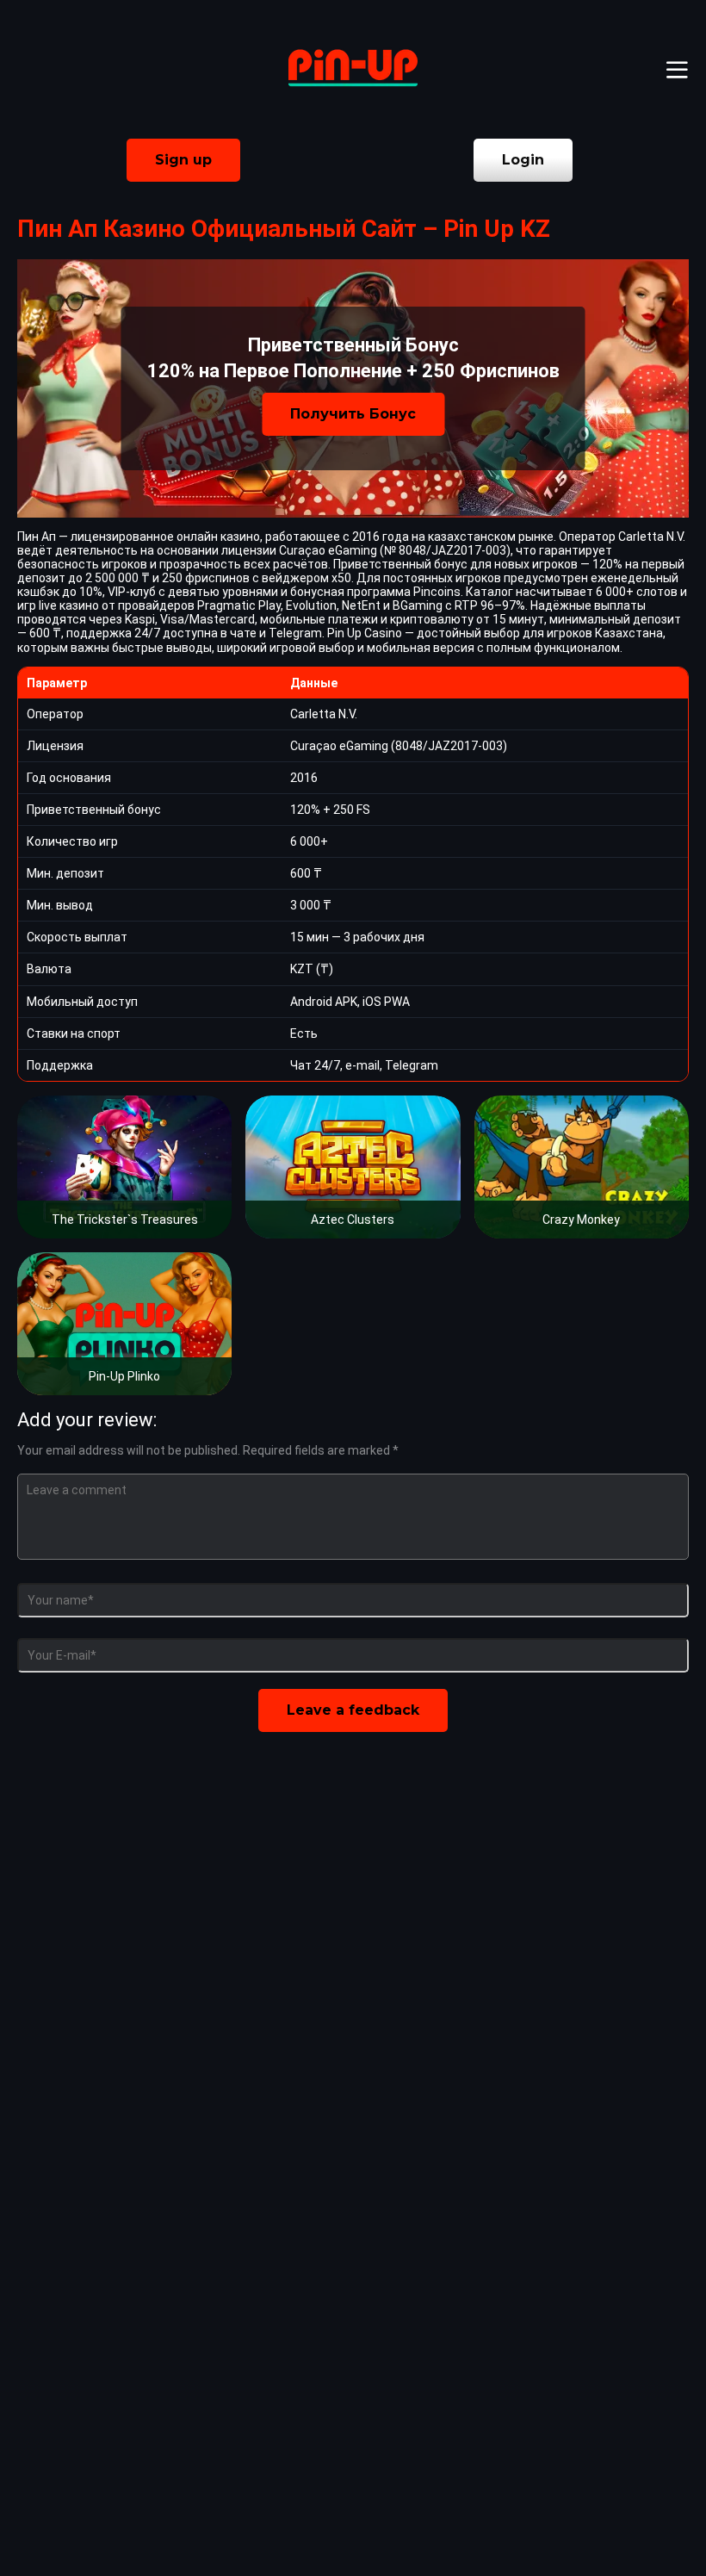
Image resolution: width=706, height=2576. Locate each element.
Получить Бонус (353, 414)
